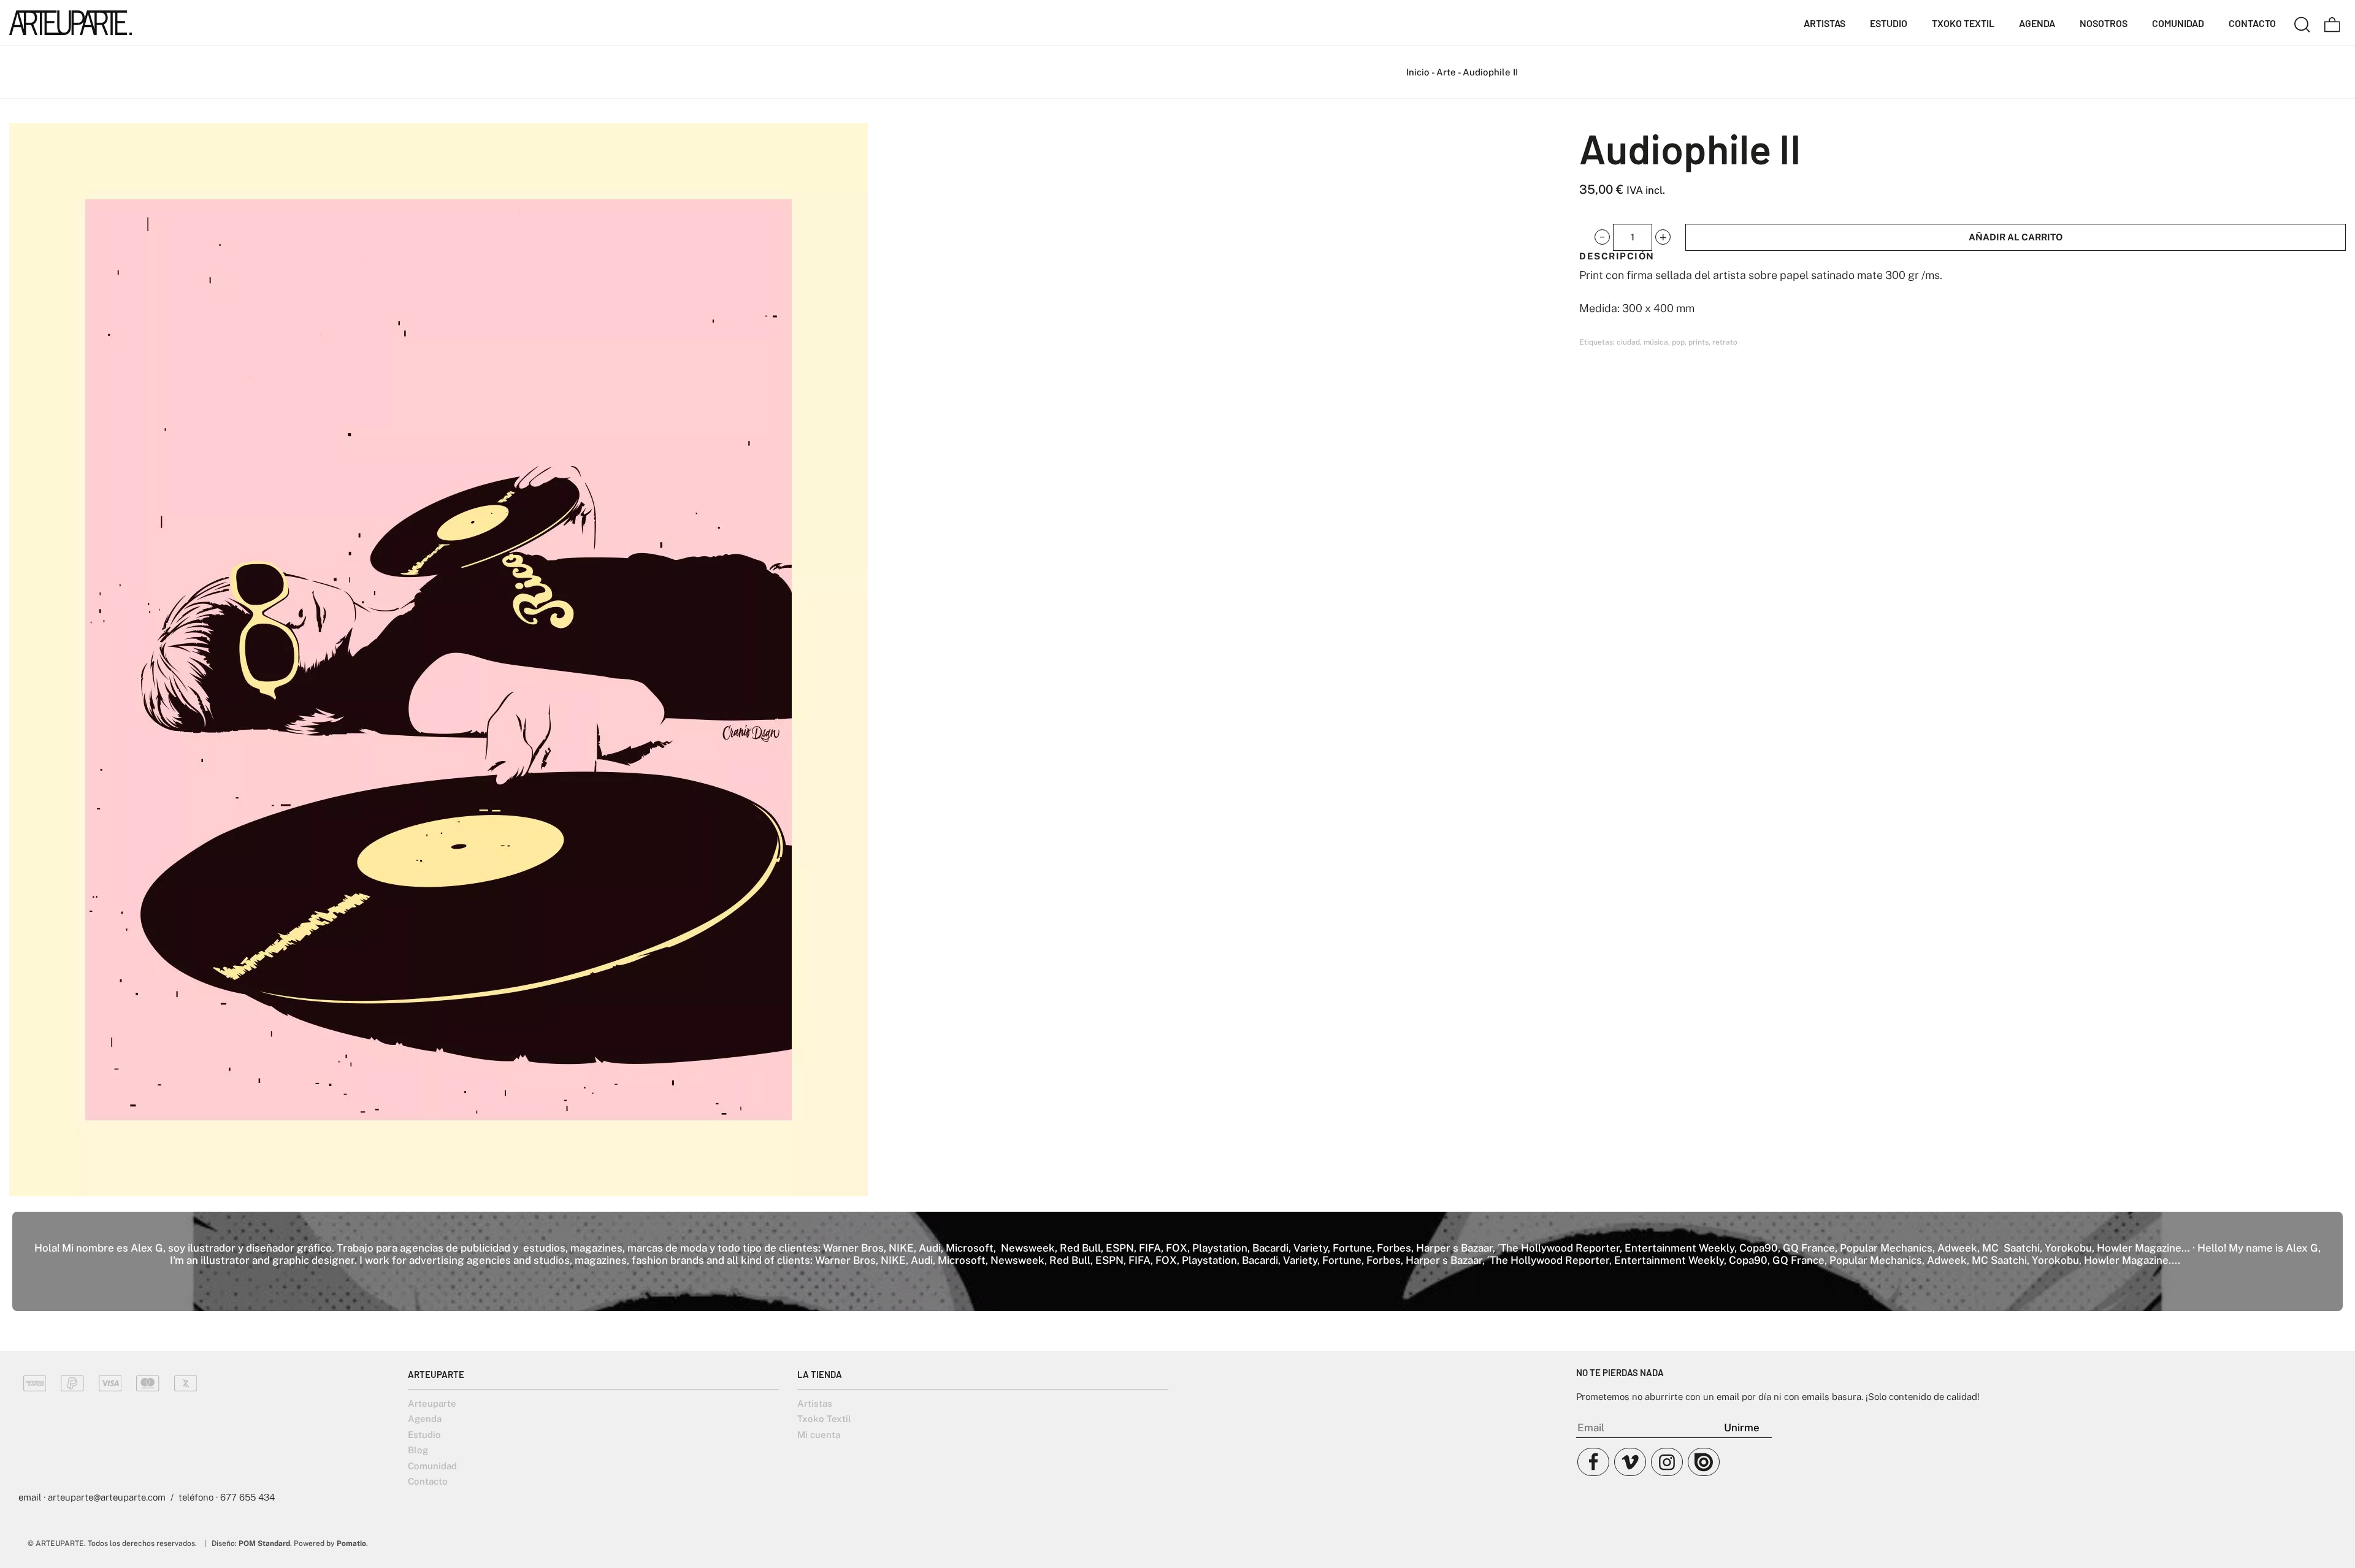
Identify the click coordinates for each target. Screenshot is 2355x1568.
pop (1678, 342)
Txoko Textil (824, 1419)
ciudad (1628, 342)
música (1656, 342)
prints (1698, 342)
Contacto (428, 1481)
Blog (418, 1450)
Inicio (1418, 72)
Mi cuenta (819, 1435)
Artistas (815, 1403)
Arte (1446, 72)
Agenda (425, 1419)
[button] (1602, 237)
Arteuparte (432, 1403)
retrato (1725, 342)
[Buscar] (2302, 23)
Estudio (424, 1435)
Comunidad (432, 1466)
